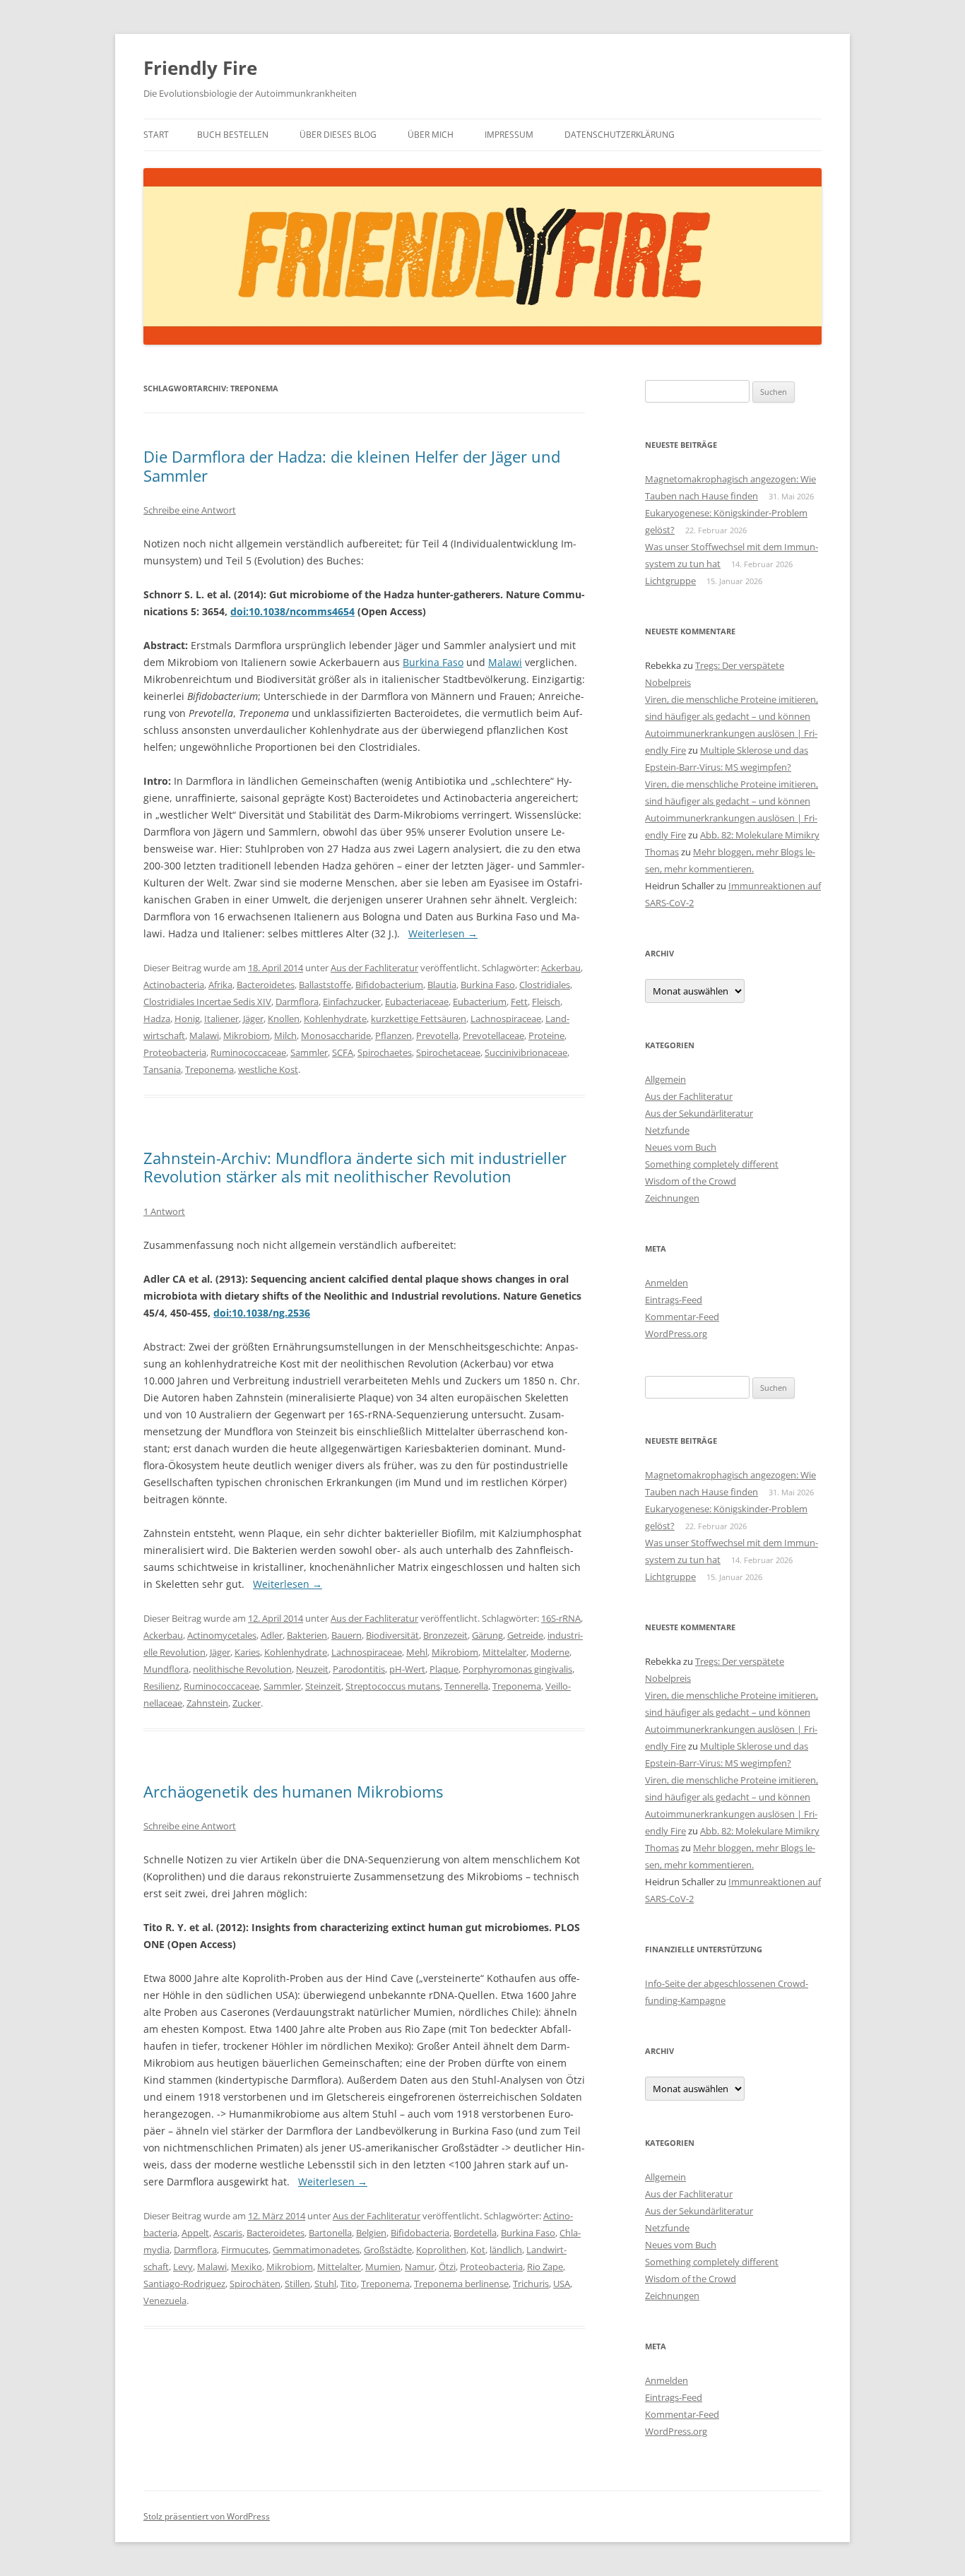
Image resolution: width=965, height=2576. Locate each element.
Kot (478, 2250)
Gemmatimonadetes (316, 2250)
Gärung (487, 1635)
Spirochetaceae (448, 1052)
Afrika (220, 985)
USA (562, 2284)
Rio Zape (545, 2267)
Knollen (284, 1019)
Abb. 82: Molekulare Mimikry (760, 835)
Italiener (221, 1019)
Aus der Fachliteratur (374, 968)
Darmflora (297, 1002)
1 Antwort (164, 1211)
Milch (285, 1035)
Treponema (209, 1069)
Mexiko (247, 2267)
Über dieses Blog (338, 135)
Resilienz (161, 1686)
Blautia (442, 985)
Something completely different (712, 1164)
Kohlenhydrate (335, 1019)
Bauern (347, 1635)
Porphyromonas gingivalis (517, 1669)
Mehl (417, 1652)
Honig (187, 1019)
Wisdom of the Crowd (691, 1181)
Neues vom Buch (681, 1147)
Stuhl (325, 2284)
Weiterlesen (443, 933)
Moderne (550, 1652)
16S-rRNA (561, 1618)
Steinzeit (323, 1686)
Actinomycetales (222, 1635)
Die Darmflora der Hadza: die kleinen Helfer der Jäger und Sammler (352, 465)
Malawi (505, 662)
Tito (349, 2284)
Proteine (546, 1035)
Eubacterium (480, 1002)
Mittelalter (504, 1652)
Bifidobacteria (420, 2233)
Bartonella (330, 2233)
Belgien (371, 2233)
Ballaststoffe (325, 985)
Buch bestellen (233, 135)
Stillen (297, 2284)
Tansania (162, 1069)
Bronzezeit (445, 1635)
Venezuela (165, 2301)
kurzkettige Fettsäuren (419, 1019)
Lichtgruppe (670, 581)
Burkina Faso (433, 662)
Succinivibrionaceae (526, 1052)
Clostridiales (545, 985)
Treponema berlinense (461, 2284)
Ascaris (228, 2233)
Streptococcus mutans (393, 1686)
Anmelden (667, 1283)
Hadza (157, 1019)
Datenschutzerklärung (620, 135)
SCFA (343, 1052)
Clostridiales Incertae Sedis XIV (207, 1002)
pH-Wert (407, 1669)
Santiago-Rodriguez (184, 2284)
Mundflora (166, 1669)
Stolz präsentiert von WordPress (207, 2516)
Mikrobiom (247, 1035)
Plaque (444, 1669)
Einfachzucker (352, 1002)
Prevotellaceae (493, 1035)
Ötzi (447, 2267)
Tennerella (466, 1686)
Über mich (431, 135)
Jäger (253, 1019)
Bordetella (475, 2233)
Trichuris (531, 2284)
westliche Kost (268, 1069)
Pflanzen (393, 1035)
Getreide (525, 1635)
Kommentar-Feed (682, 1317)
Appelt (195, 2233)
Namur (420, 2267)
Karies (247, 1652)
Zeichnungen (672, 1198)
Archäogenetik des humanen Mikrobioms (293, 1791)
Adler (272, 1635)
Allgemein (665, 1079)
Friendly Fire (200, 68)
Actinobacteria (174, 985)
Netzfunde (667, 1130)
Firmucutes (245, 2250)
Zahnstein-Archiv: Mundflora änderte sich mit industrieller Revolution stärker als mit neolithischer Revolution (355, 1167)
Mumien (383, 2267)
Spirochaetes (385, 1052)
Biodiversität (392, 1635)
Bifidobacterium (389, 985)
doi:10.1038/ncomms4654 (292, 611)
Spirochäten (255, 2284)
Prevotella (437, 1035)
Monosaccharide (336, 1035)
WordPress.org (676, 1334)
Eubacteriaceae (417, 1002)
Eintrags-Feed (674, 1300)
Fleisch (546, 1002)
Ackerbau (561, 968)
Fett (519, 1002)
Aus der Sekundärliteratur (699, 1113)
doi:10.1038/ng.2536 (262, 1313)
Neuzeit (312, 1669)
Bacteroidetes (266, 985)
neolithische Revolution (242, 1669)
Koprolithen (441, 2250)
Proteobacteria (175, 1052)
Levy (183, 2267)
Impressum (509, 135)
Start (156, 135)
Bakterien (307, 1635)
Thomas (662, 852)
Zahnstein (207, 1703)
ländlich (506, 2250)
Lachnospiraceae (506, 1019)
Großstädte (388, 2250)
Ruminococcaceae (248, 1052)
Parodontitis (359, 1669)
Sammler (309, 1052)
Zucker (247, 1703)
